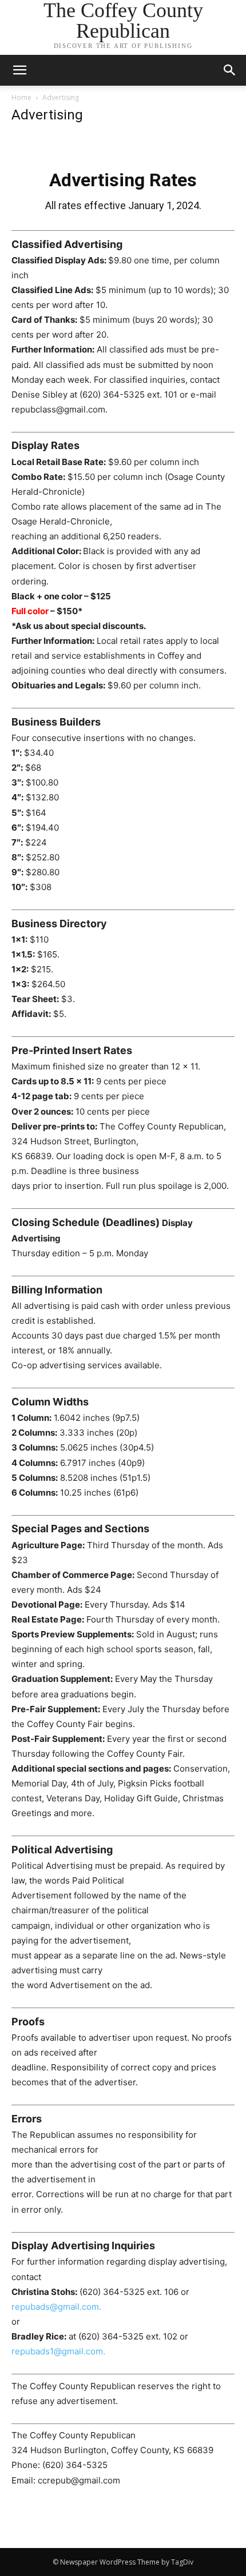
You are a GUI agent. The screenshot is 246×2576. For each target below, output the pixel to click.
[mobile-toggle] (19, 70)
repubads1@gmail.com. (58, 2351)
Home (21, 97)
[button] (230, 70)
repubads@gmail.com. (56, 2307)
